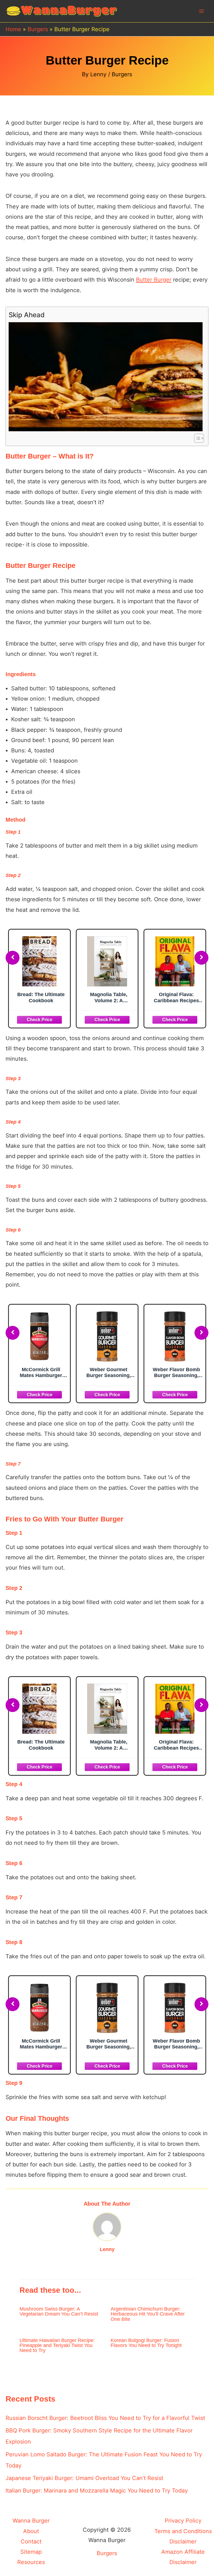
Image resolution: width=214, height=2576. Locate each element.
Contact (31, 2541)
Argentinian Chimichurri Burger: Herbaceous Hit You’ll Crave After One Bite (148, 2314)
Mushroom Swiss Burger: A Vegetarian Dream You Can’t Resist (59, 2311)
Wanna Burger (31, 2521)
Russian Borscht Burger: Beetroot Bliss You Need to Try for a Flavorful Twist (105, 2418)
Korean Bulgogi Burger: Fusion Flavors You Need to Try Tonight (146, 2343)
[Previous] (13, 958)
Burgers (122, 74)
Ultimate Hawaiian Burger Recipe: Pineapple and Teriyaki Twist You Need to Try (57, 2345)
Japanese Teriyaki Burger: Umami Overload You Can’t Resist (84, 2478)
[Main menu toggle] (201, 11)
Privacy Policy (183, 2521)
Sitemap (31, 2552)
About (31, 2531)
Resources (31, 2562)
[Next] (201, 958)
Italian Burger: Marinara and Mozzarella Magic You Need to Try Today (97, 2491)
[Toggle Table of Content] (196, 438)
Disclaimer (183, 2541)
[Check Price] (39, 1019)
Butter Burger (154, 280)
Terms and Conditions (183, 2531)
